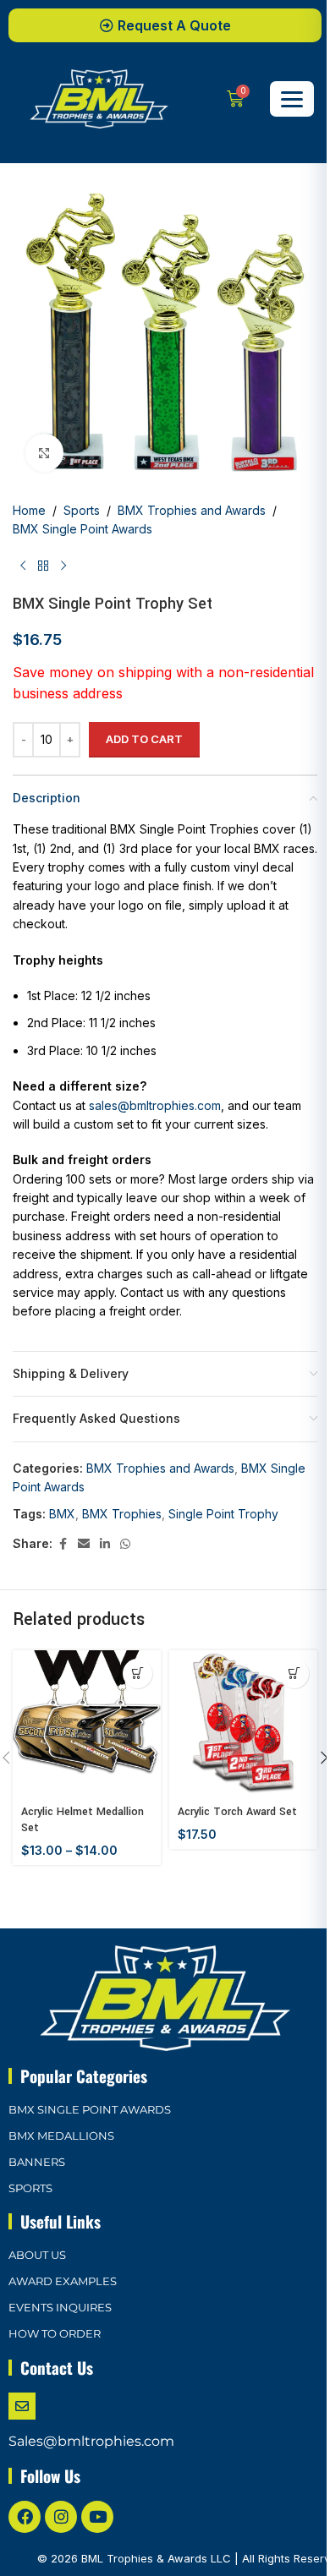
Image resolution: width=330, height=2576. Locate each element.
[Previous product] (23, 566)
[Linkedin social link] (105, 1544)
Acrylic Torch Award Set (237, 1812)
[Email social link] (84, 1544)
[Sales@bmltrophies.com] (22, 2406)
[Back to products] (43, 566)
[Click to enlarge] (44, 453)
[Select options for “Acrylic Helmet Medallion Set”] (137, 1674)
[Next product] (63, 566)
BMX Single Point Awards (82, 529)
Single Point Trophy (223, 1514)
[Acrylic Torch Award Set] (243, 1724)
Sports (82, 510)
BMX (62, 1514)
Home (29, 510)
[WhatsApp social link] (125, 1544)
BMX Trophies (122, 1514)
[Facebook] (25, 2517)
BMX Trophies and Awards (192, 510)
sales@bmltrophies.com (155, 1105)
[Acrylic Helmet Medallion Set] (87, 1724)
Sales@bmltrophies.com (91, 2441)
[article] (165, 1136)
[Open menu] (292, 99)
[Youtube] (97, 2517)
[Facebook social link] (63, 1544)
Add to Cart (144, 739)
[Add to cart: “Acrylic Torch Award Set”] (294, 1674)
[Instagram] (61, 2517)
